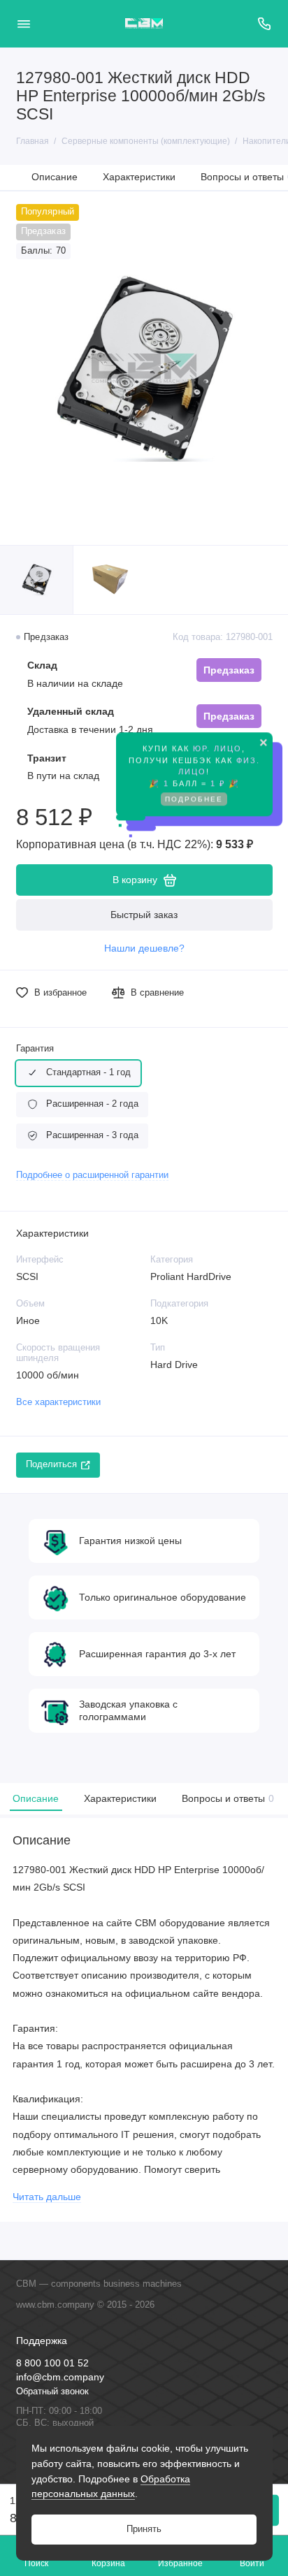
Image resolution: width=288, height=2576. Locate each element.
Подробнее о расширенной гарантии (92, 1175)
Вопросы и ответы (226, 1798)
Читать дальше (47, 2197)
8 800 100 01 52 (52, 2363)
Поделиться (51, 1464)
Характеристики (139, 177)
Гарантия (35, 1049)
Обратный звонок (52, 2392)
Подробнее (194, 805)
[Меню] (24, 24)
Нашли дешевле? (144, 948)
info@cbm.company (60, 2377)
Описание (55, 177)
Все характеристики (58, 1402)
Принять (144, 2529)
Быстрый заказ (144, 915)
